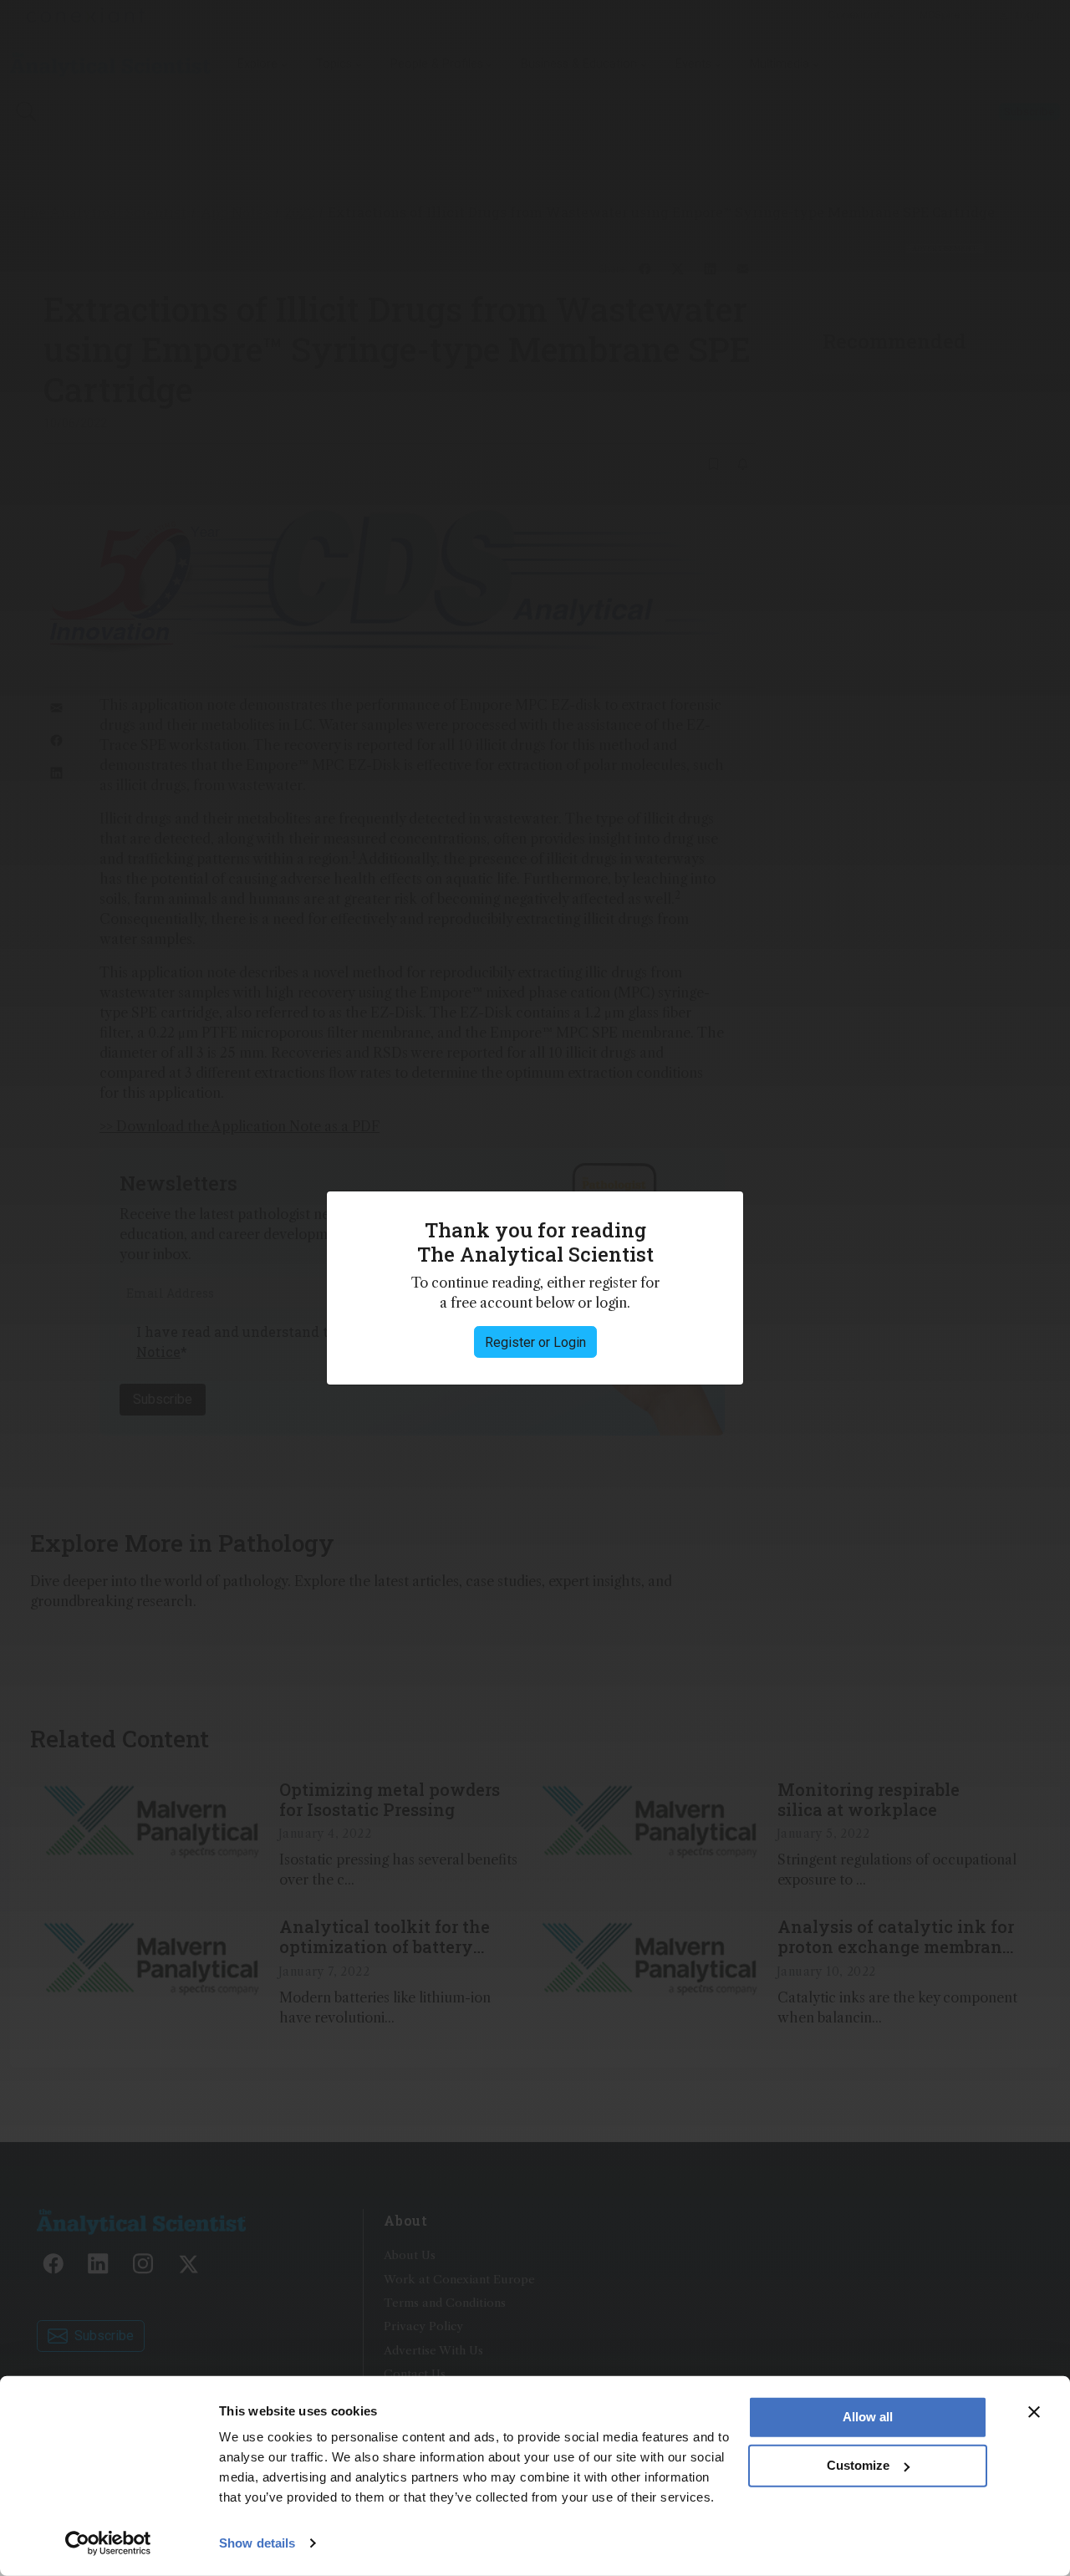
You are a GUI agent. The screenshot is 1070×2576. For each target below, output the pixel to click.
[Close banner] (1034, 2412)
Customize (858, 2465)
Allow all (868, 2417)
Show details (257, 2543)
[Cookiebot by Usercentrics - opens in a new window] (108, 2543)
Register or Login (535, 1342)
